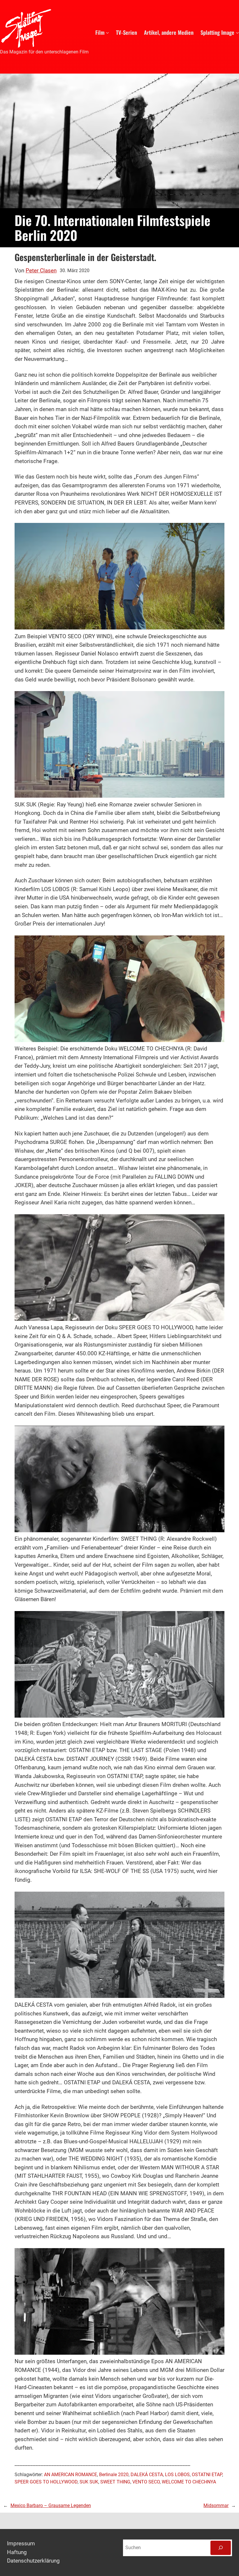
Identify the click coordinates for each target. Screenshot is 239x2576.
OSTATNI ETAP (207, 2475)
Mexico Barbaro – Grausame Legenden (51, 2506)
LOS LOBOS (177, 2475)
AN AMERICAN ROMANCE (71, 2475)
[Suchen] (221, 2548)
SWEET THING (115, 2482)
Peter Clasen (41, 271)
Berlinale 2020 (114, 2475)
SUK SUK (89, 2482)
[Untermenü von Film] (107, 32)
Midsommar (216, 2506)
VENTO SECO (146, 2482)
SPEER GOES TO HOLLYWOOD (46, 2482)
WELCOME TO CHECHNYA (189, 2482)
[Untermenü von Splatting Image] (237, 32)
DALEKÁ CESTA (147, 2475)
